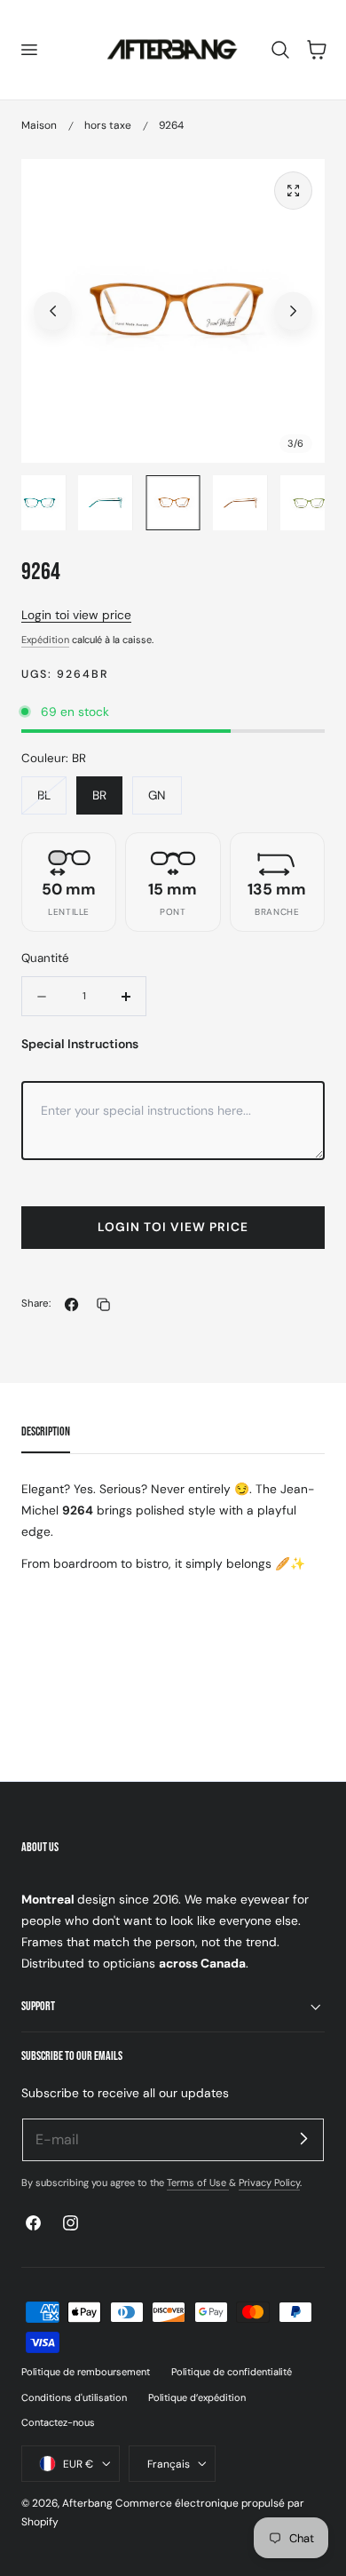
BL (52, 800)
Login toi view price (76, 615)
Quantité (45, 958)
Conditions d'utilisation (74, 2397)
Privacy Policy (269, 2182)
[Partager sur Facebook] (71, 1304)
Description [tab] (46, 1431)
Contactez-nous (58, 2422)
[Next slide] (293, 311)
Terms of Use (198, 2182)
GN (157, 795)
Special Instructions (80, 1044)
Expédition (45, 640)
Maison (39, 125)
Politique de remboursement (86, 2372)
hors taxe (108, 125)
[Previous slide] (53, 311)
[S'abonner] (303, 2139)
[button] (28, 50)
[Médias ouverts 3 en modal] (293, 191)
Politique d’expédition (197, 2397)
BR (99, 795)
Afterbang (87, 2503)
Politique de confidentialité (232, 2372)
